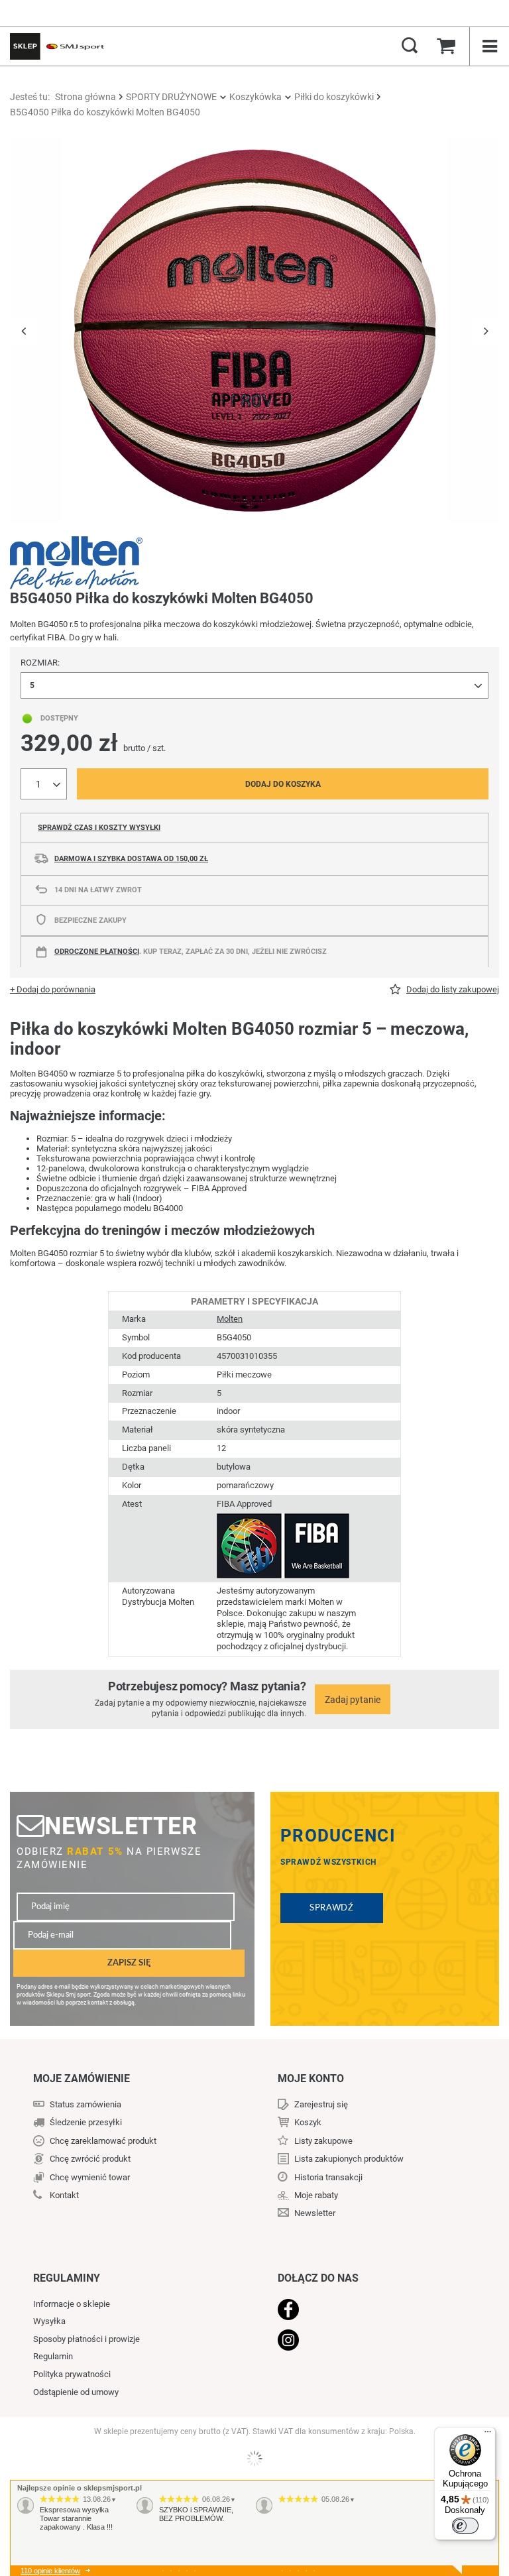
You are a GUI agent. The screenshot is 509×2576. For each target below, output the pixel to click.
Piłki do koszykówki (334, 97)
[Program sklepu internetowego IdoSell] (254, 2459)
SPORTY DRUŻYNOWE (171, 97)
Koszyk (308, 2122)
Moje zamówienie (82, 2078)
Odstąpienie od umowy (76, 2392)
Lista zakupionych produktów (349, 2159)
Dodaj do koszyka (283, 784)
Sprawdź (332, 1908)
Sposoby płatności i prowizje (86, 2339)
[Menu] (488, 2435)
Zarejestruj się (321, 2104)
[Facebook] (372, 2311)
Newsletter (121, 1826)
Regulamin (53, 2356)
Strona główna (85, 97)
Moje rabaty (316, 2195)
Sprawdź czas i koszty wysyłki (99, 828)
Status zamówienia (85, 2104)
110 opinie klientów (50, 2571)
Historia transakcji (328, 2177)
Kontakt (64, 2195)
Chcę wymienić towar (90, 2177)
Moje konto (311, 2078)
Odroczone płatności (97, 952)
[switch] (465, 2526)
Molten (230, 1319)
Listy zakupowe (323, 2141)
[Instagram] (372, 2341)
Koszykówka (255, 97)
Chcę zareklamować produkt (103, 2141)
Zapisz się (129, 1963)
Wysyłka (49, 2321)
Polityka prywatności (72, 2374)
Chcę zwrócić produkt (90, 2159)
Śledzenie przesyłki (86, 2122)
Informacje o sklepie (72, 2304)
